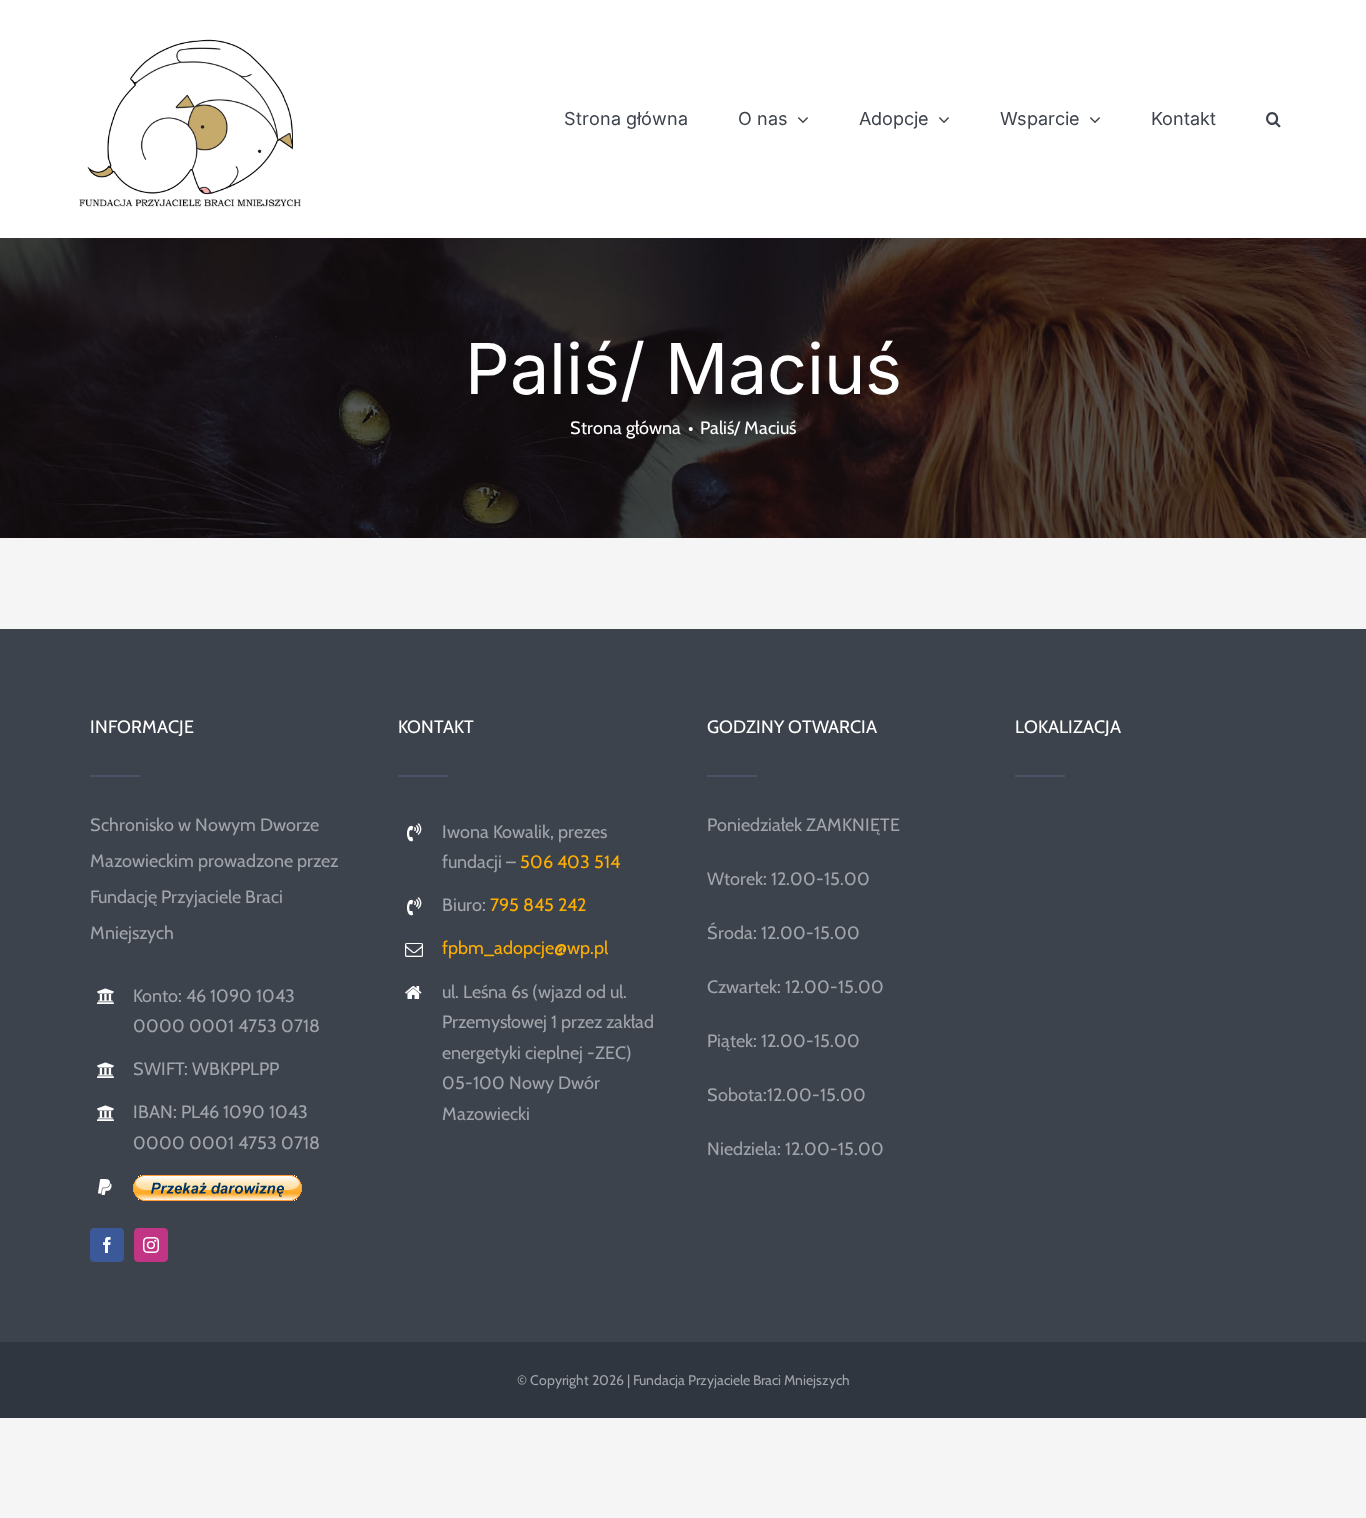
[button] (1273, 119)
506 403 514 (570, 862)
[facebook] (107, 1245)
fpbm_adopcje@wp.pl (525, 948)
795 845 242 (538, 905)
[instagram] (151, 1245)
